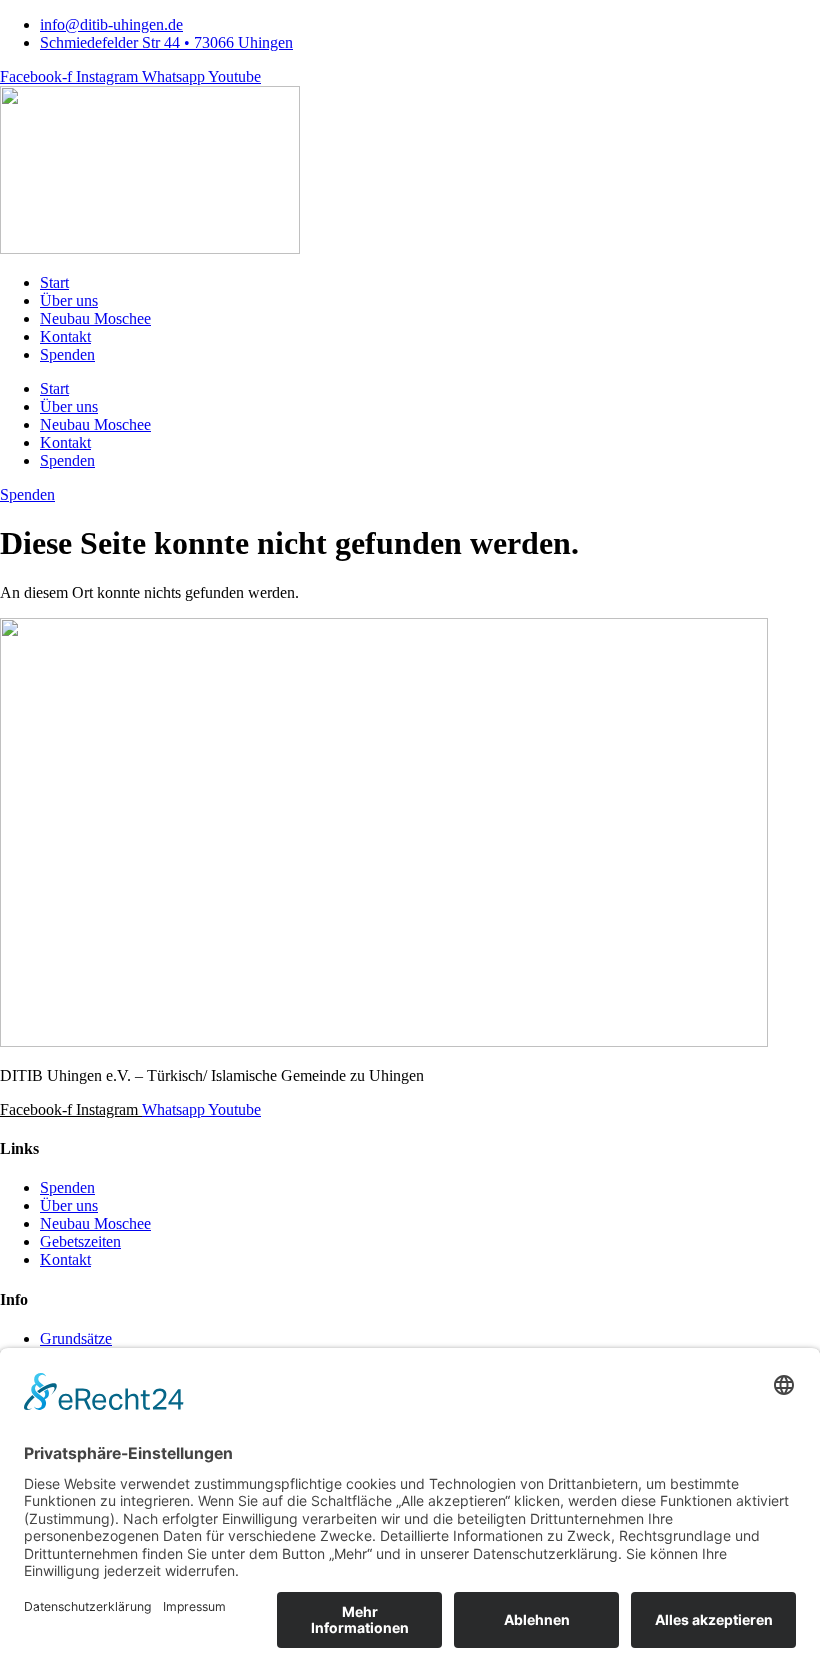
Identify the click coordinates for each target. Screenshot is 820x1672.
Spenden (67, 354)
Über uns (69, 300)
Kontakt (65, 336)
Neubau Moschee (95, 318)
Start (54, 282)
